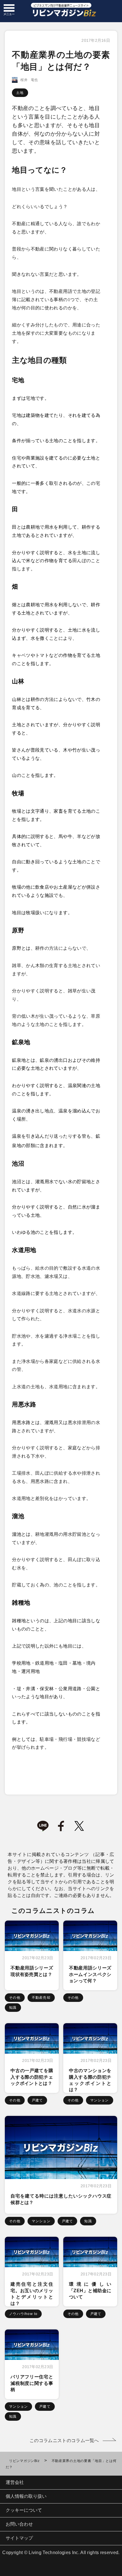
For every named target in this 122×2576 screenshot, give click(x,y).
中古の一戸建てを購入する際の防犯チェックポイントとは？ (32, 2077)
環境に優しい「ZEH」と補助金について (90, 2291)
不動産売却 (41, 1998)
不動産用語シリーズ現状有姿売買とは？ (32, 1971)
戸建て (37, 2100)
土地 (20, 93)
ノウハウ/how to (23, 2314)
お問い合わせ (19, 2524)
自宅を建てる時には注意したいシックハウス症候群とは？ (61, 2199)
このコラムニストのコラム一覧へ (64, 2441)
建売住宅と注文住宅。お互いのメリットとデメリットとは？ (32, 2294)
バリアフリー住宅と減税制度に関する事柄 (32, 2383)
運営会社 (15, 2482)
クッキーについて (24, 2510)
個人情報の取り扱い (26, 2496)
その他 (15, 1998)
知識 (13, 2008)
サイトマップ (19, 2538)
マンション (100, 2100)
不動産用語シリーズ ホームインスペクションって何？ (90, 1974)
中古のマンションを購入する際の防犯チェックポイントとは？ (90, 2080)
